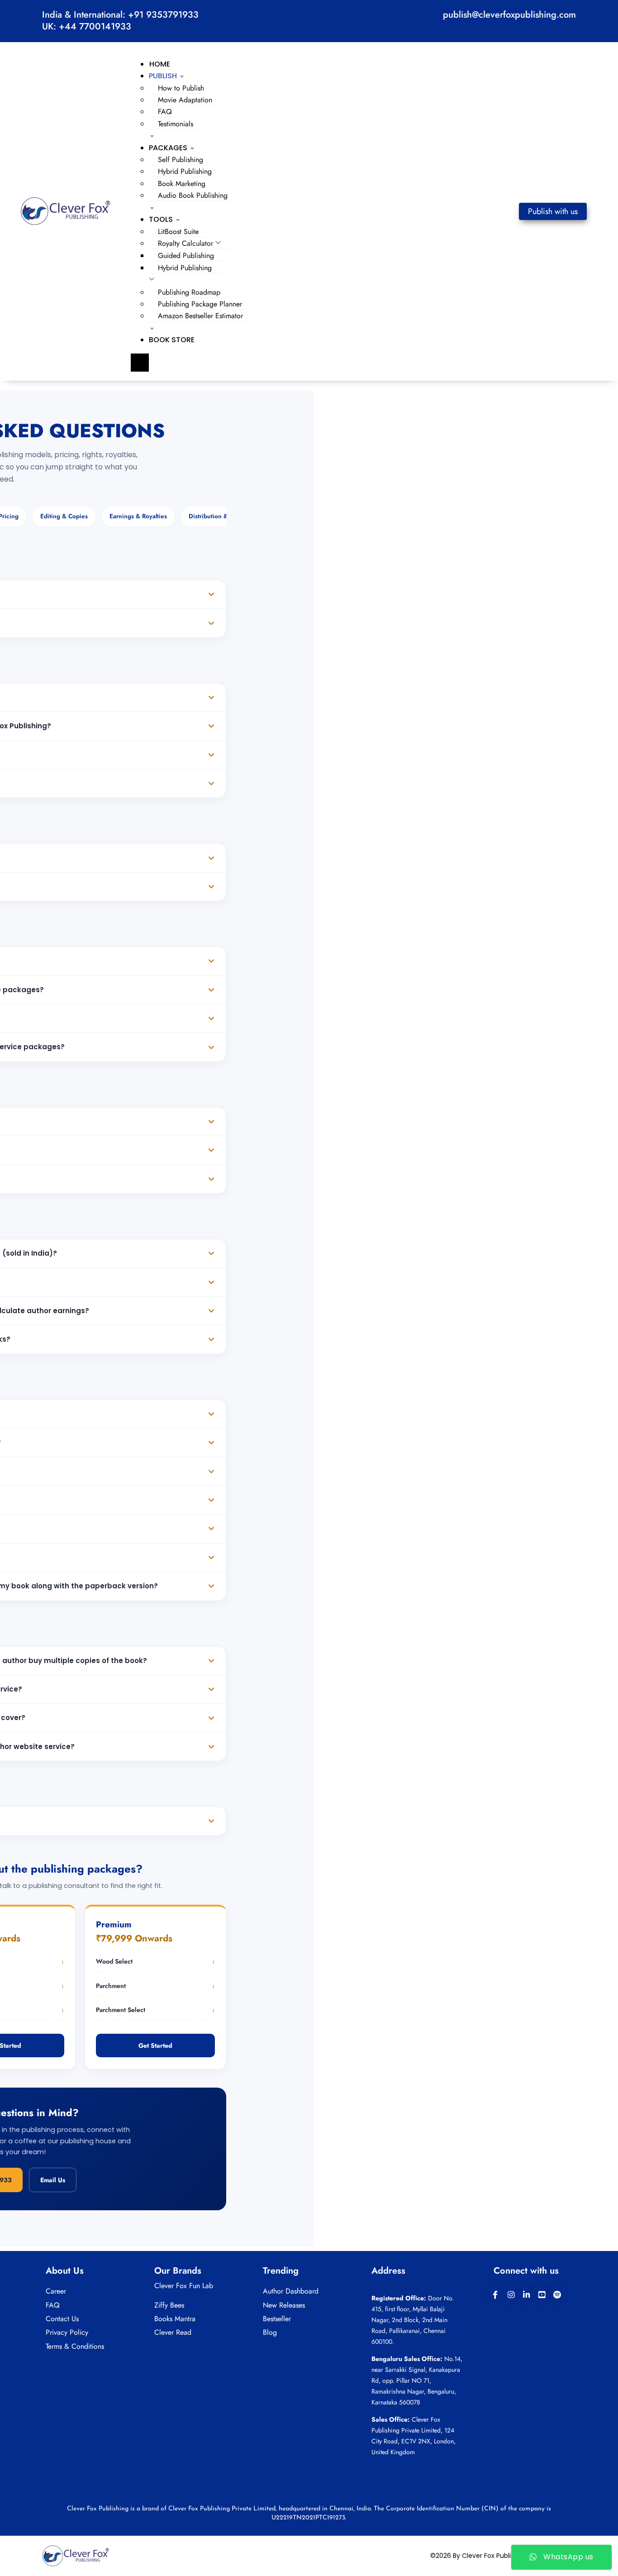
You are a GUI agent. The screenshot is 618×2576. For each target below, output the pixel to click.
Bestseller (277, 2319)
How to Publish (181, 88)
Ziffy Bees (169, 2305)
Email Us (53, 2180)
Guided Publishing (186, 256)
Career (56, 2291)
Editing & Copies (64, 516)
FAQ (165, 112)
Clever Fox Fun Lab (184, 2286)
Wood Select (155, 1961)
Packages (168, 148)
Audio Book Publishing (193, 195)
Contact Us (62, 2319)
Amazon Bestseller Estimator (200, 316)
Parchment (155, 1986)
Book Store (172, 340)
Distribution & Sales (216, 516)
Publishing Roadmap (189, 292)
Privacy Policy (67, 2332)
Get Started (155, 2046)
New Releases (284, 2305)
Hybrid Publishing (185, 171)
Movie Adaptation (185, 100)
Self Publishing (181, 160)
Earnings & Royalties (138, 516)
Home (160, 64)
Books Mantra (175, 2319)
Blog (270, 2332)
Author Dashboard (291, 2291)
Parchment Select (155, 2010)
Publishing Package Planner (200, 304)
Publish (163, 76)
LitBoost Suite (178, 232)
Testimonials (176, 124)
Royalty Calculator (185, 243)
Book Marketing (182, 184)
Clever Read (173, 2332)
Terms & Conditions (75, 2346)
